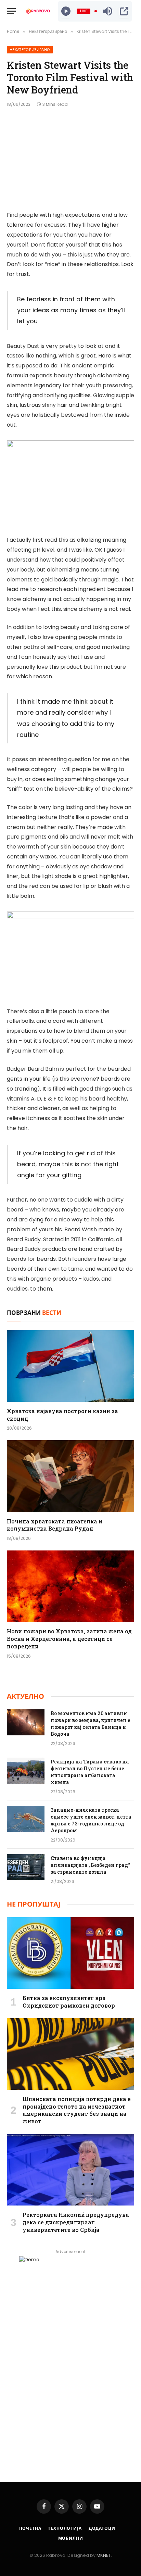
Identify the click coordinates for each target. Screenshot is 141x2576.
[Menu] (11, 11)
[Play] (66, 11)
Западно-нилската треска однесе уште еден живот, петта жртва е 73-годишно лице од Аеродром (91, 1820)
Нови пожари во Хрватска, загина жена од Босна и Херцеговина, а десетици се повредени (69, 1639)
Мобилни (71, 2538)
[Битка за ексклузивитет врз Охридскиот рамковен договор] (70, 1953)
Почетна (30, 2528)
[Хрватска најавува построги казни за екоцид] (70, 1366)
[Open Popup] (124, 11)
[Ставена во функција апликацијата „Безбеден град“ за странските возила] (26, 1867)
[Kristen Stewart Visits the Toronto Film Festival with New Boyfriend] (70, 158)
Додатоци (102, 2528)
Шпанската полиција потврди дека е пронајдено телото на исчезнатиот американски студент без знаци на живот (77, 2110)
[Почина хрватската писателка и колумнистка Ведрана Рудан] (70, 1476)
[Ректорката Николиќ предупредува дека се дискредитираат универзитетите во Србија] (70, 2170)
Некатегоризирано (30, 50)
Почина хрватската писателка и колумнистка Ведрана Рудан (55, 1525)
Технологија (65, 2528)
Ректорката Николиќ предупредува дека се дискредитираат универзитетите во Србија (76, 2222)
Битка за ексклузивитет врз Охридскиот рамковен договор (69, 2002)
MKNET (104, 2555)
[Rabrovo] (38, 11)
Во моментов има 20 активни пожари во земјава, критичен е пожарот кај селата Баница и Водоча (91, 1724)
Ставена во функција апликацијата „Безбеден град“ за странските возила (90, 1865)
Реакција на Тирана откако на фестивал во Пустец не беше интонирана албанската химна (90, 1772)
